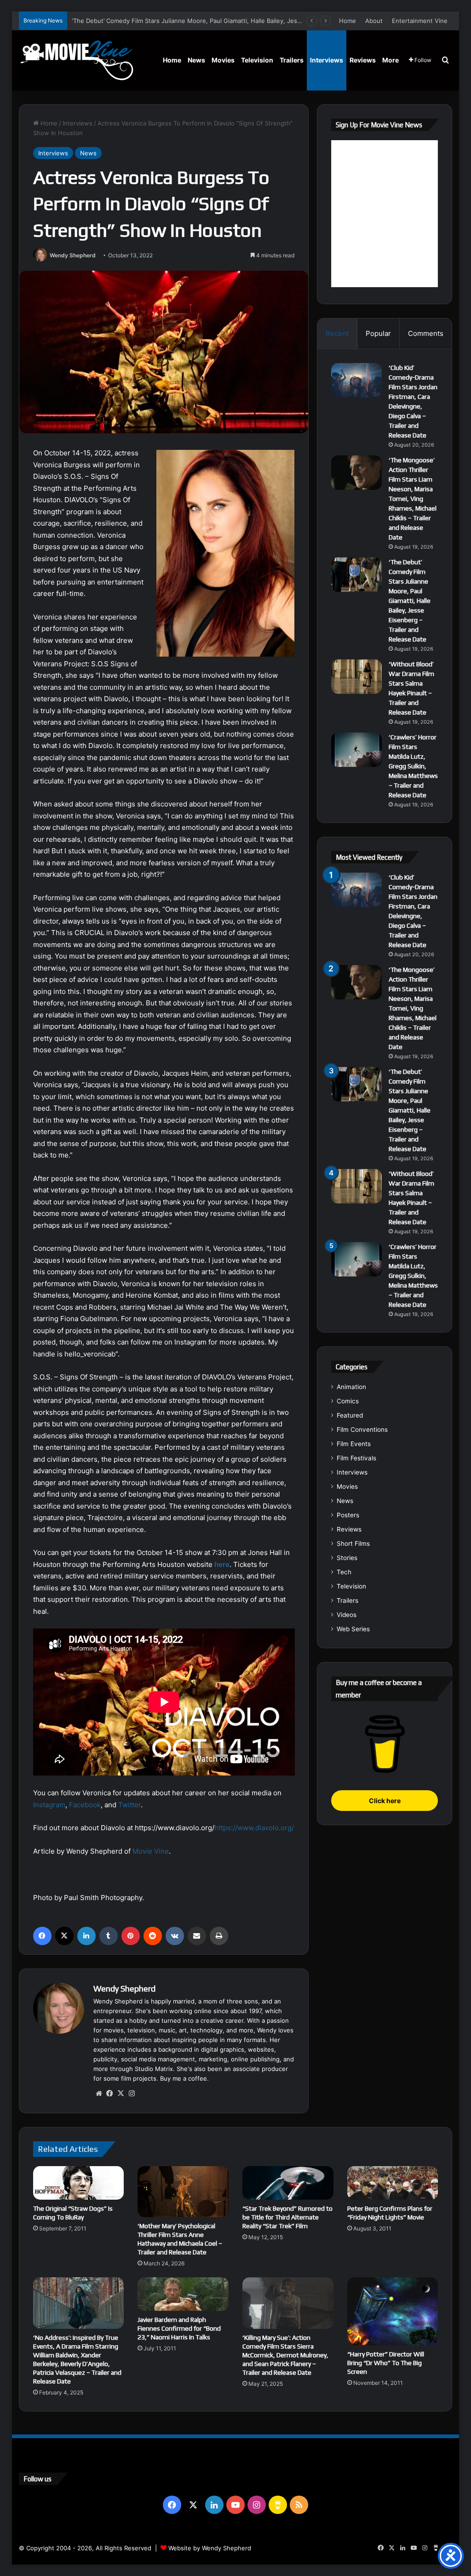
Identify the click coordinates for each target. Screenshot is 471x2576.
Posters (348, 1515)
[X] (64, 1936)
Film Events (354, 1444)
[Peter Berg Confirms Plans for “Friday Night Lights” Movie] (393, 2183)
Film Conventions (362, 1430)
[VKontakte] (175, 1936)
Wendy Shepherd (73, 255)
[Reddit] (153, 1936)
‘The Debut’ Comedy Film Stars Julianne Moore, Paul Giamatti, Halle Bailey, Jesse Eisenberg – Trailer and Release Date (241, 21)
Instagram (49, 1805)
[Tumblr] (109, 1936)
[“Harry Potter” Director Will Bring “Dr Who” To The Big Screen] (393, 2311)
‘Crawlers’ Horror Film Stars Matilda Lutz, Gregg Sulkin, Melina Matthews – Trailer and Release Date (413, 766)
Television (257, 60)
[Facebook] (42, 1936)
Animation (351, 1387)
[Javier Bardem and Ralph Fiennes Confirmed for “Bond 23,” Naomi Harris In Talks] (183, 2294)
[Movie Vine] (76, 60)
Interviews (327, 60)
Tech (344, 1572)
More (391, 60)
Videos (347, 1615)
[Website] (99, 2094)
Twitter (129, 1805)
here (222, 1564)
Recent (337, 333)
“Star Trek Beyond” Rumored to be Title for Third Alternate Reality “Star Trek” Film (287, 2217)
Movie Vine (151, 1851)
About (374, 21)
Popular (378, 333)
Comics (348, 1401)
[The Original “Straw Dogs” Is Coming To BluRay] (79, 2183)
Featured (350, 1415)
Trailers (292, 60)
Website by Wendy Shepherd (210, 2548)
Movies (223, 60)
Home (348, 21)
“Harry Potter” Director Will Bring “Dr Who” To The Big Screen (386, 2363)
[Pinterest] (131, 1936)
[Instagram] (132, 2094)
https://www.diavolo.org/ (254, 1828)
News (196, 60)
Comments (426, 333)
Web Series (353, 1629)
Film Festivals (356, 1458)
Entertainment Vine (420, 21)
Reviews (363, 60)
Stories (347, 1558)
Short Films (353, 1543)
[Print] (219, 1936)
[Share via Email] (197, 1936)
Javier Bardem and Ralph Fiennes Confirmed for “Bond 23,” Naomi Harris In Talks (179, 2328)
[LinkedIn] (86, 1936)
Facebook (85, 1805)
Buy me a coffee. (184, 2078)
